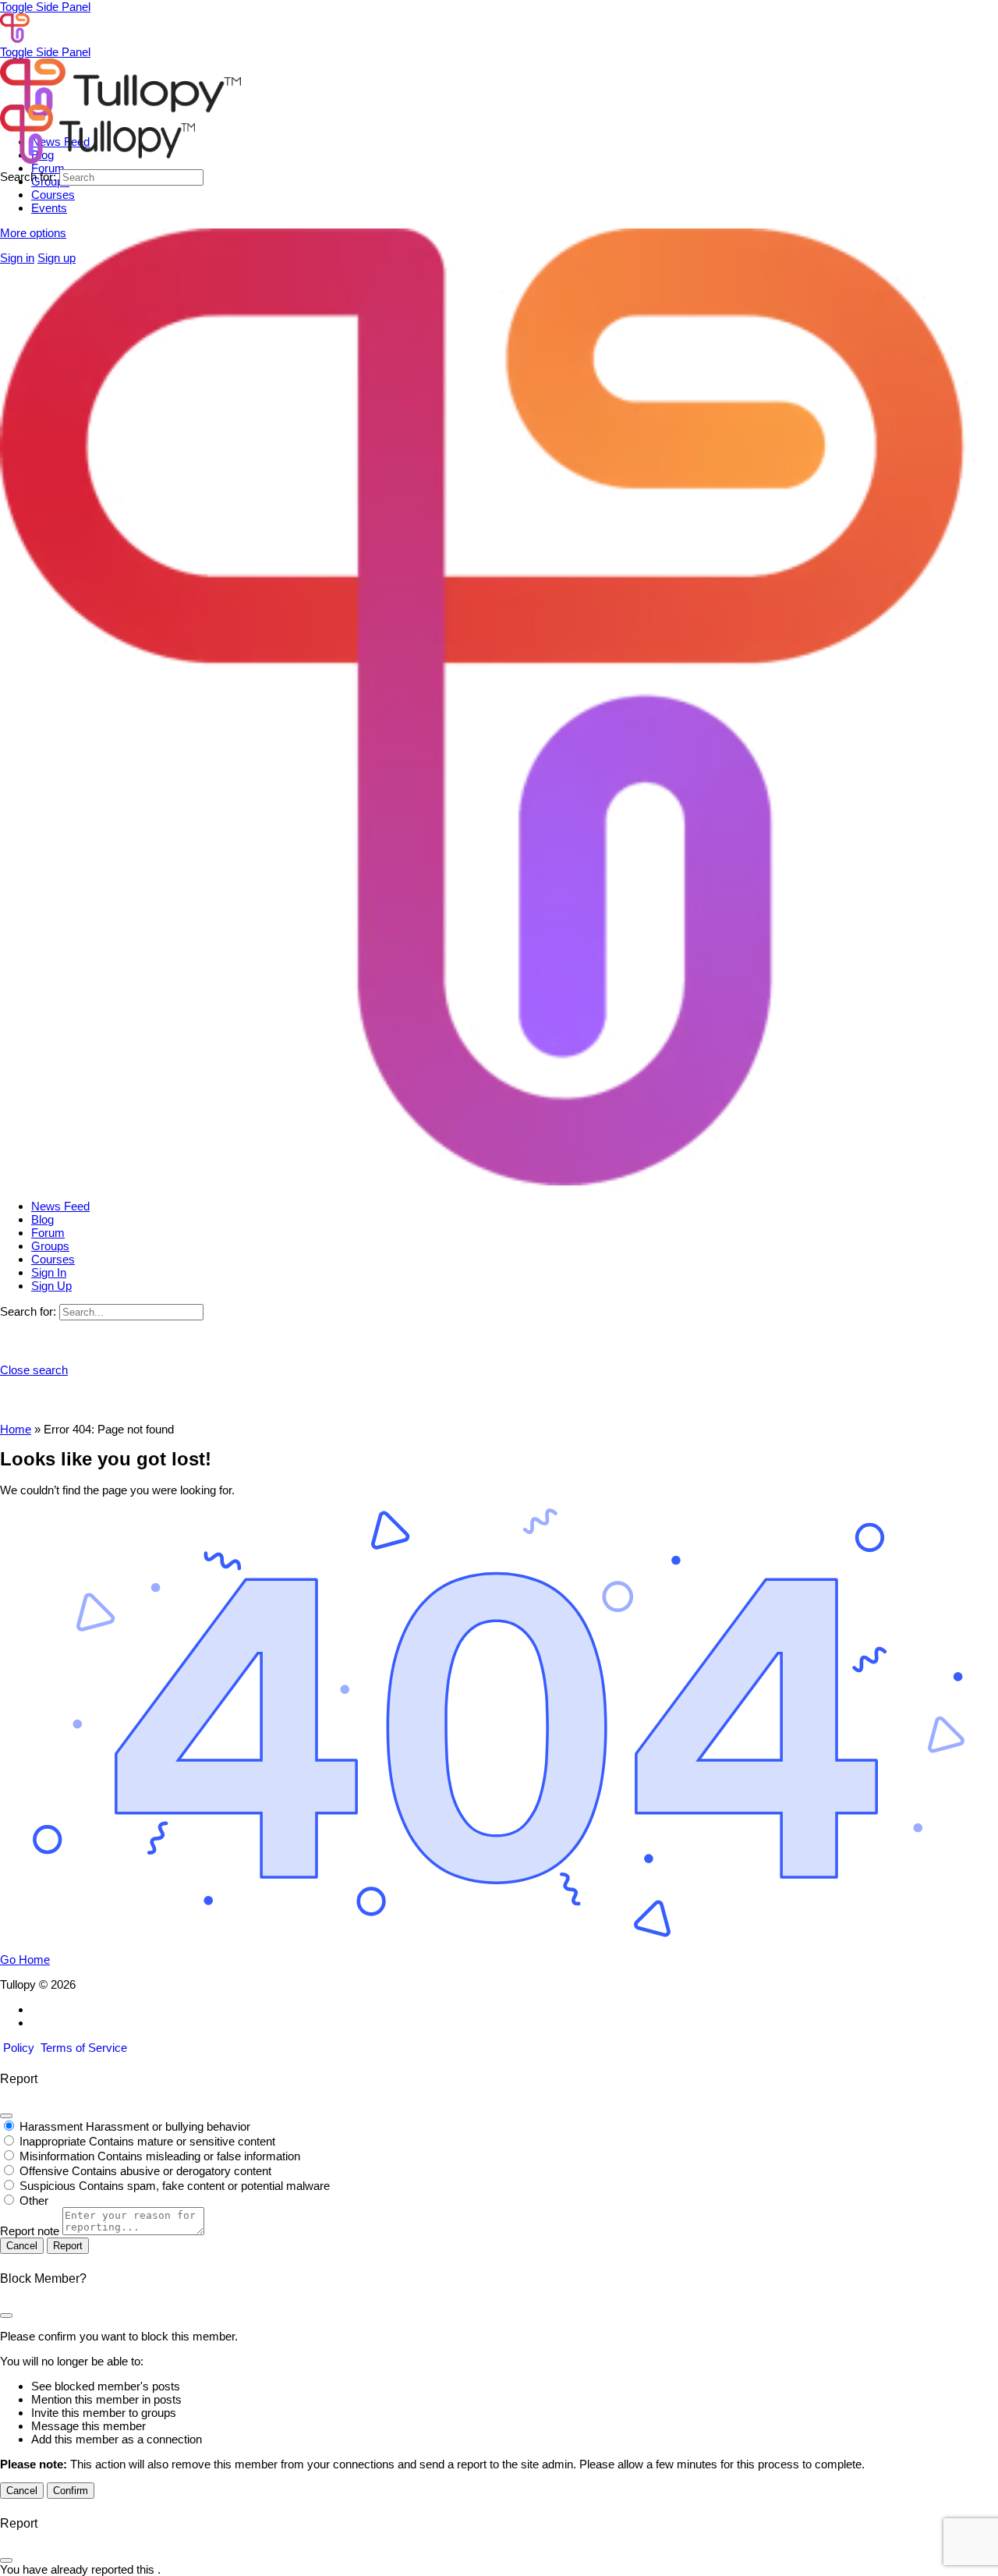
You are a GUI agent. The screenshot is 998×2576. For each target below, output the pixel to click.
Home (16, 1429)
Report (68, 2246)
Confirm (71, 2491)
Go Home (25, 1959)
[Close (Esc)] (6, 2116)
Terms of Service (84, 2048)
